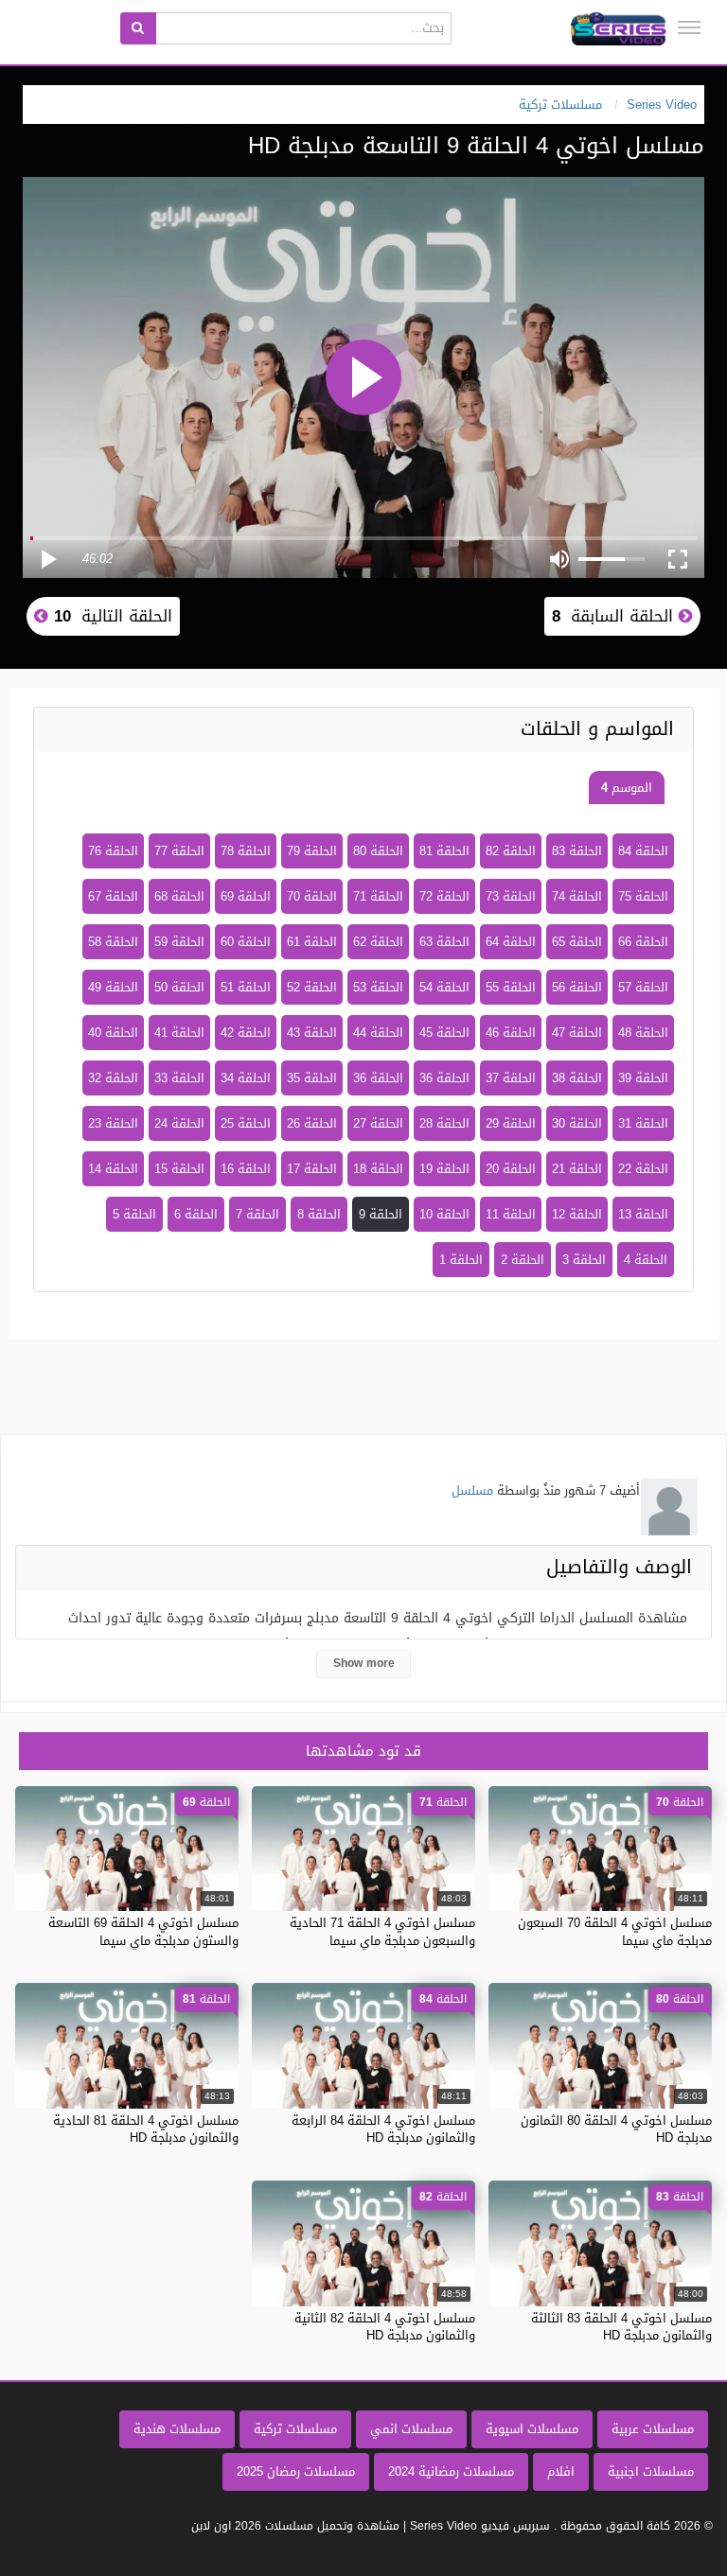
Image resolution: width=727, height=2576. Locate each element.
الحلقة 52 (312, 987)
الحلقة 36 (444, 1078)
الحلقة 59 (179, 942)
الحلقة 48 (643, 1033)
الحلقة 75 (643, 896)
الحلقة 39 (643, 1078)
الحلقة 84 (643, 851)
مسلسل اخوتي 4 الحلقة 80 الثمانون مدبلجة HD (616, 2129)
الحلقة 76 (113, 851)
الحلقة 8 (319, 1214)
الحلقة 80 (378, 851)
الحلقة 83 (577, 851)
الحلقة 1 (461, 1260)
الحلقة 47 (577, 1033)
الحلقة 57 (643, 987)
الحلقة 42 (246, 1033)
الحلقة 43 (312, 1033)
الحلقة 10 (444, 1214)
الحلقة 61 (312, 942)
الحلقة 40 (113, 1033)
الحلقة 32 (113, 1078)
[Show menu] (689, 27)
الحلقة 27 (378, 1123)
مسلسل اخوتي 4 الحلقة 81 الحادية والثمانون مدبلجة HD (146, 2129)
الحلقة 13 (643, 1214)
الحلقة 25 (246, 1123)
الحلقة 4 (646, 1260)
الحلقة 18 (378, 1169)
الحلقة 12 (577, 1214)
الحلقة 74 (577, 896)
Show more (364, 1663)
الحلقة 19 (444, 1169)
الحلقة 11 (511, 1214)
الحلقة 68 (179, 896)
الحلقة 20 (511, 1169)
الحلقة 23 (113, 1123)
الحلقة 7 (257, 1214)
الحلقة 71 (378, 896)
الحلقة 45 (444, 1033)
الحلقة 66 (643, 942)
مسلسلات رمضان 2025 (296, 2471)
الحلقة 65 (577, 942)
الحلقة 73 (511, 896)
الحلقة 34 (246, 1078)
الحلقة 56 (577, 987)
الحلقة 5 (134, 1214)
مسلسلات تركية (295, 2429)
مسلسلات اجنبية (651, 2471)
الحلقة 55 (511, 987)
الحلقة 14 (113, 1169)
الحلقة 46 (511, 1033)
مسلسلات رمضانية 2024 (451, 2471)
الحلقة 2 (523, 1260)
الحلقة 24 (179, 1123)
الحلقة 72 (444, 896)
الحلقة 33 (179, 1078)
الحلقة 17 (312, 1169)
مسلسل (472, 1490)
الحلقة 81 (444, 851)
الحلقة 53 (378, 987)
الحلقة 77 (179, 851)
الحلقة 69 (246, 896)
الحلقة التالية (110, 616)
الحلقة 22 (643, 1169)
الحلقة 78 (246, 851)
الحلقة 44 (378, 1033)
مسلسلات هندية (177, 2429)
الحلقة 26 (312, 1123)
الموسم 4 (627, 788)
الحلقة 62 (378, 942)
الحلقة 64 (511, 942)
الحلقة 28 (444, 1123)
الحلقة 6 (196, 1214)
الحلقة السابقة (615, 616)
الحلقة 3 (584, 1260)
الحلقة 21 (577, 1169)
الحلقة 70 (312, 896)
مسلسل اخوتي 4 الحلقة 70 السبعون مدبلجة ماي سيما (615, 1931)
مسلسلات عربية (653, 2429)
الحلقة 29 (511, 1123)
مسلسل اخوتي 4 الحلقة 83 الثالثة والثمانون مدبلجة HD (621, 2327)
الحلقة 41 (179, 1033)
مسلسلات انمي (411, 2429)
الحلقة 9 (381, 1214)
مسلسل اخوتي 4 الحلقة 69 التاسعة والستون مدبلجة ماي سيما (143, 1931)
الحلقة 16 (246, 1169)
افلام (561, 2471)
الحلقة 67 (113, 896)
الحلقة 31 (643, 1123)
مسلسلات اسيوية (532, 2429)
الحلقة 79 (312, 851)
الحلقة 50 (179, 987)
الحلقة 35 (312, 1078)
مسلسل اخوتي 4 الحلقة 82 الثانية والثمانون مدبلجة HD (385, 2327)
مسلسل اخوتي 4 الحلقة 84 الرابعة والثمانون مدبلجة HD (383, 2129)
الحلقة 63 (444, 942)
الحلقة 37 (511, 1078)
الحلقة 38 (577, 1078)
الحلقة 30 (577, 1123)
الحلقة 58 (113, 942)
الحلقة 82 (511, 851)
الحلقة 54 (444, 987)
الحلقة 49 (113, 987)
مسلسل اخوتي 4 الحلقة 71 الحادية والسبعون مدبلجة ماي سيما (382, 1931)
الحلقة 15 (179, 1169)
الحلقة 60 (246, 942)
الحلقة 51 (246, 987)
